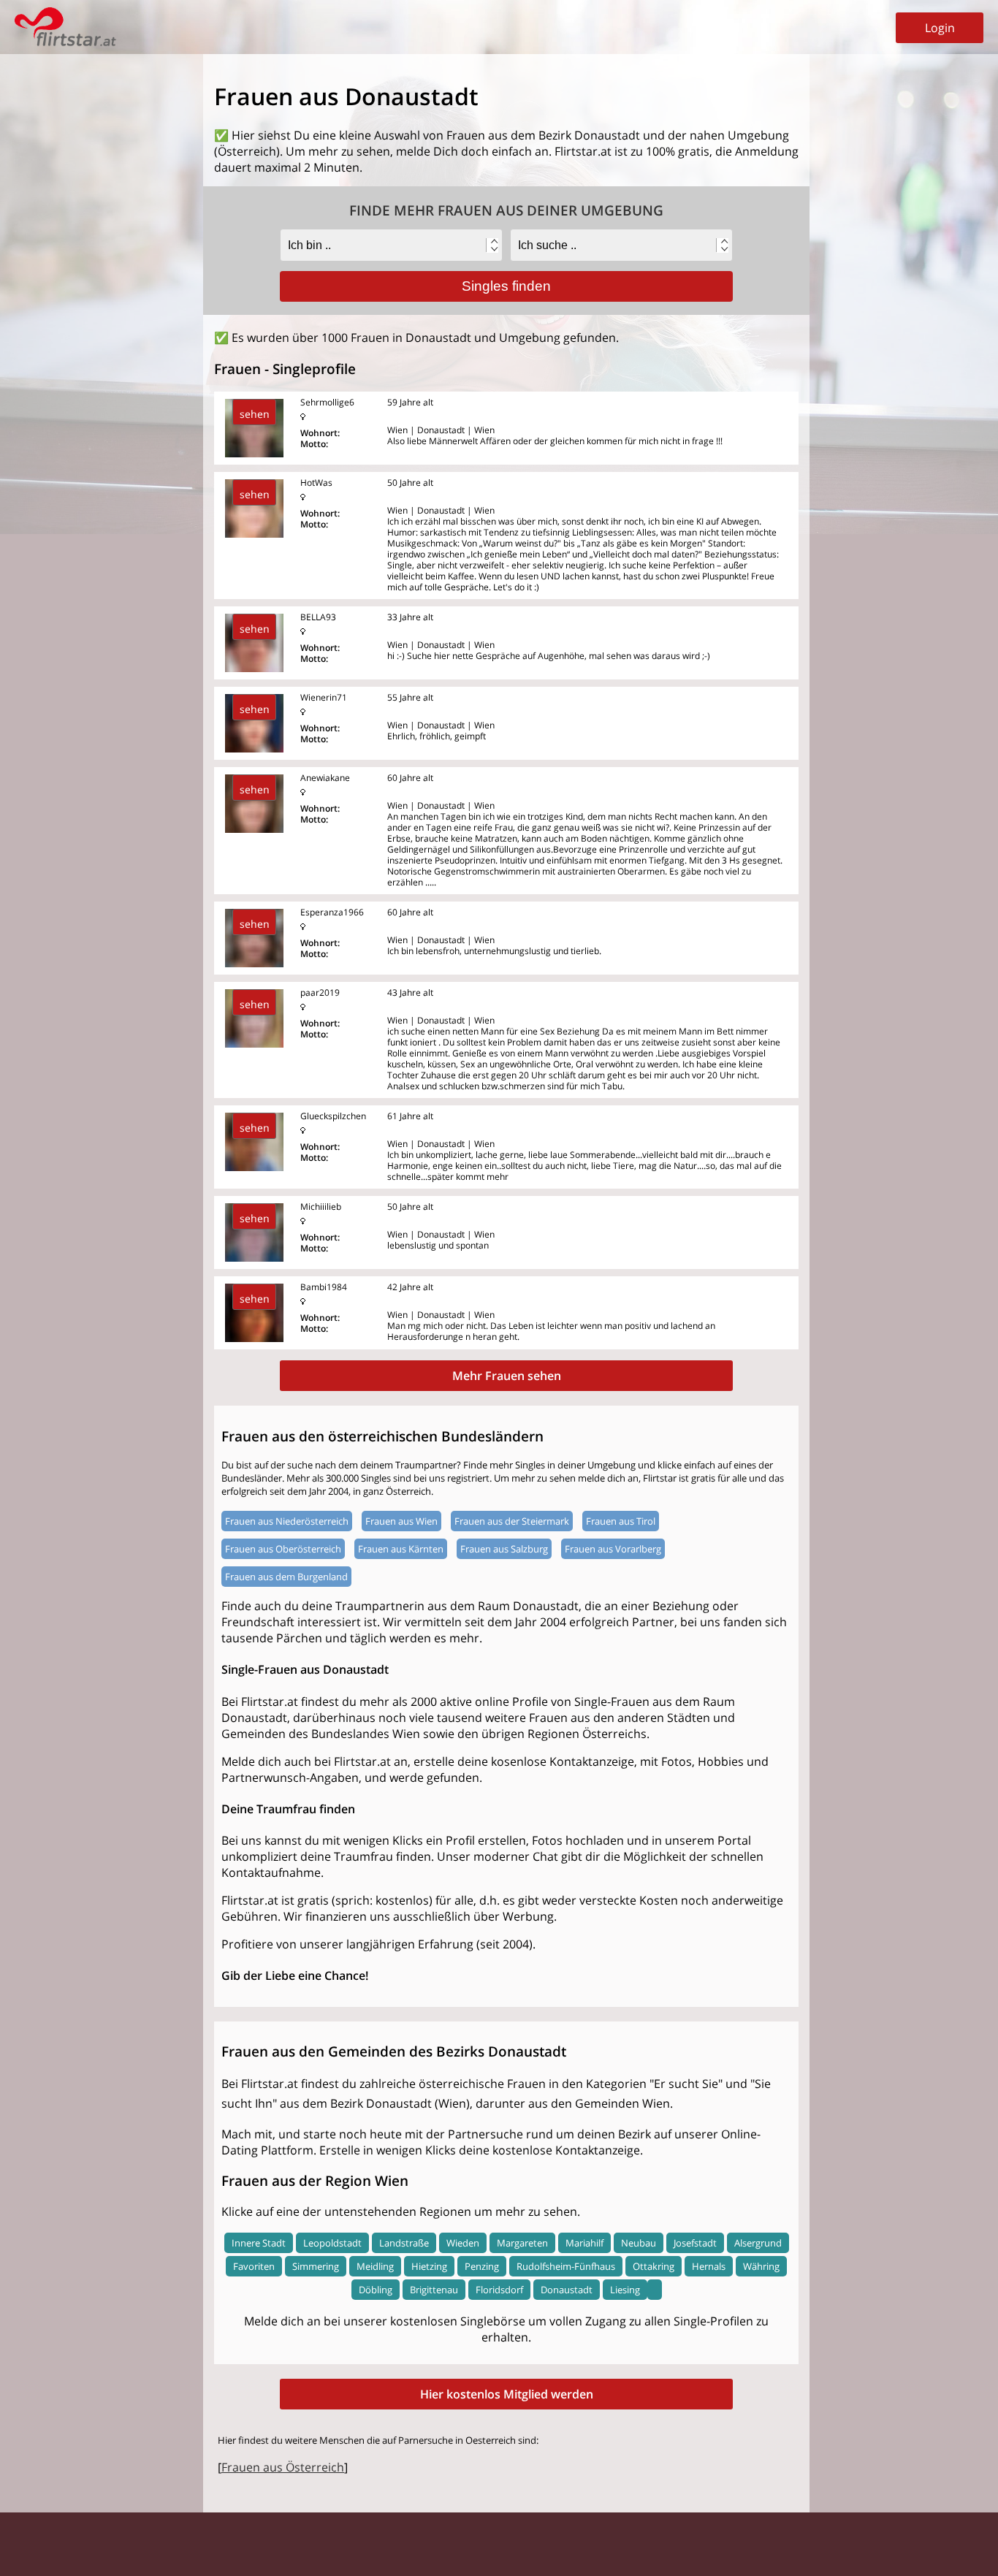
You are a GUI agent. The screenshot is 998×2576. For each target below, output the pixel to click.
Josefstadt (695, 2243)
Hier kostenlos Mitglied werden (507, 2394)
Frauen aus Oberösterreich (283, 1549)
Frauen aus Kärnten (401, 1549)
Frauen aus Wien (401, 1521)
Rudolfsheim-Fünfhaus (566, 2266)
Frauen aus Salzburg (504, 1549)
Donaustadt (567, 2290)
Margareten (522, 2243)
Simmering (316, 2266)
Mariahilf (584, 2243)
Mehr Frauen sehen (507, 1376)
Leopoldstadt (332, 2243)
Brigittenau (434, 2290)
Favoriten (254, 2266)
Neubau (639, 2243)
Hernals (709, 2266)
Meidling (375, 2266)
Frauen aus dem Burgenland (286, 1577)
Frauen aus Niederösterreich (287, 1521)
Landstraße (404, 2243)
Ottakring (654, 2266)
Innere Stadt (259, 2243)
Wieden (463, 2243)
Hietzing (429, 2266)
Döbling (376, 2290)
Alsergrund (758, 2243)
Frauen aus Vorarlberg (613, 1549)
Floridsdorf (499, 2290)
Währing (761, 2266)
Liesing (625, 2290)
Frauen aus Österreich (283, 2467)
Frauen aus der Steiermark (512, 1521)
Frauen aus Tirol (621, 1521)
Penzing (482, 2266)
